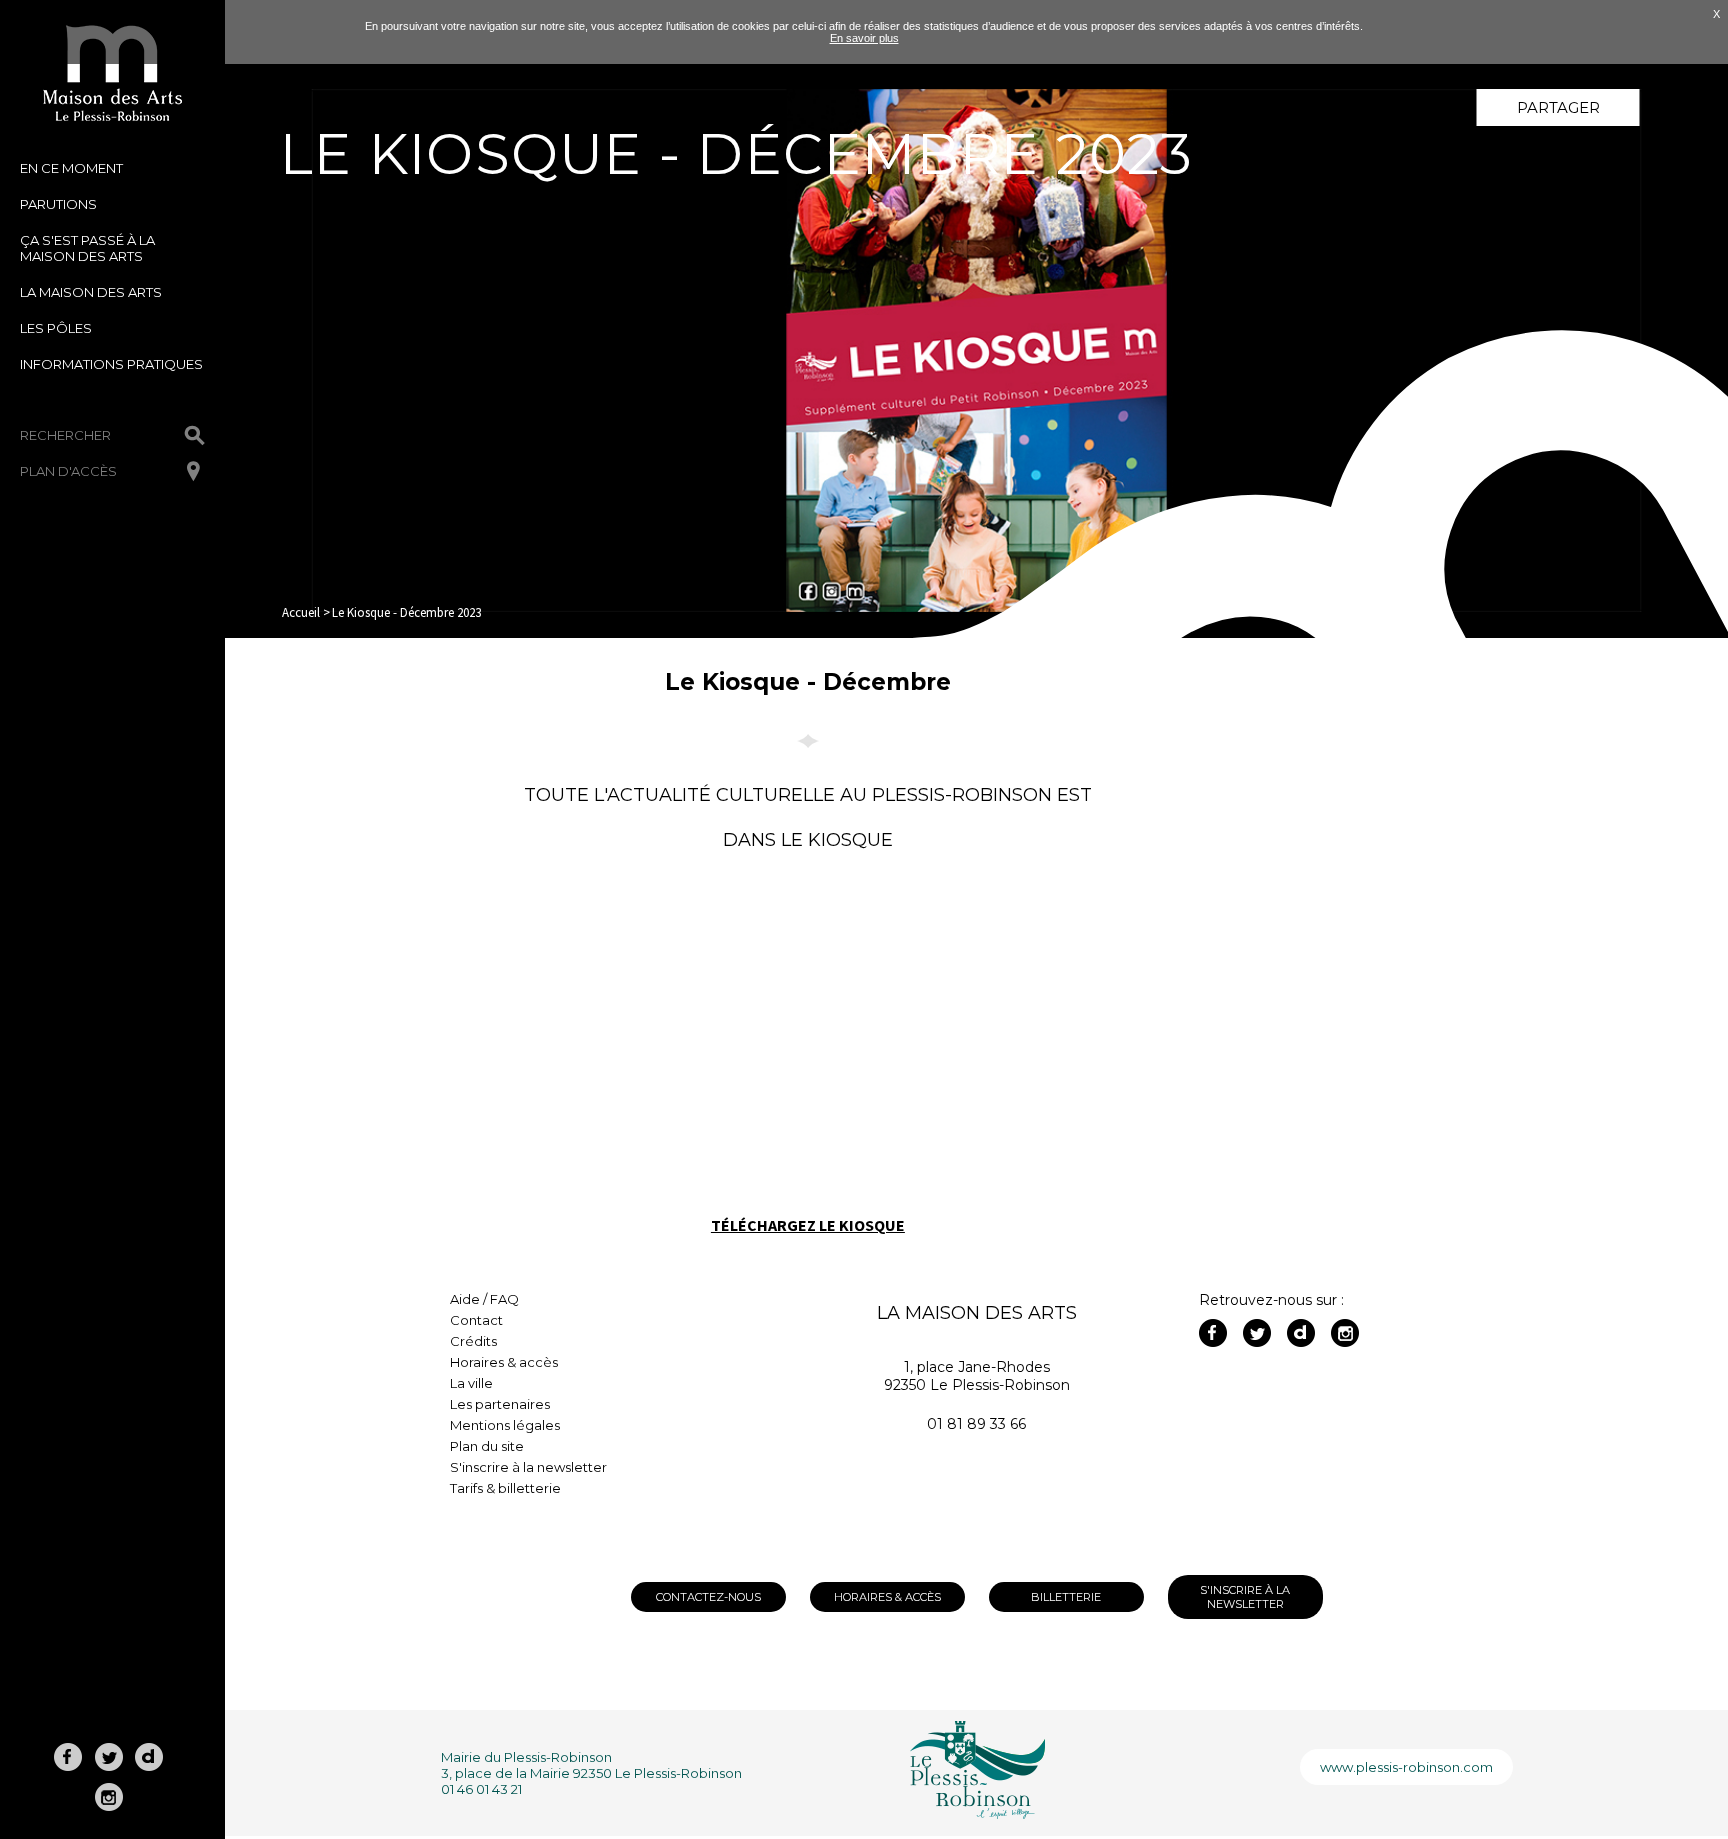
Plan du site (487, 1446)
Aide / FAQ (484, 1299)
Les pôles (56, 328)
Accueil (301, 612)
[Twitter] (1257, 1333)
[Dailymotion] (1301, 1333)
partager (1558, 107)
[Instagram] (1345, 1333)
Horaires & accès (504, 1362)
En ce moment (71, 168)
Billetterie (1066, 1597)
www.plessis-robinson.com (1406, 1767)
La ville (471, 1383)
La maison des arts (91, 292)
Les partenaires (500, 1404)
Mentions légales (505, 1425)
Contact (476, 1320)
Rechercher (65, 435)
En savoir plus (864, 38)
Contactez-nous (708, 1597)
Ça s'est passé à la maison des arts (87, 248)
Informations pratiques (111, 364)
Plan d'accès (68, 471)
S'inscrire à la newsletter (528, 1467)
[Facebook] (1213, 1333)
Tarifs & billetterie (505, 1488)
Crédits (473, 1341)
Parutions (58, 204)
